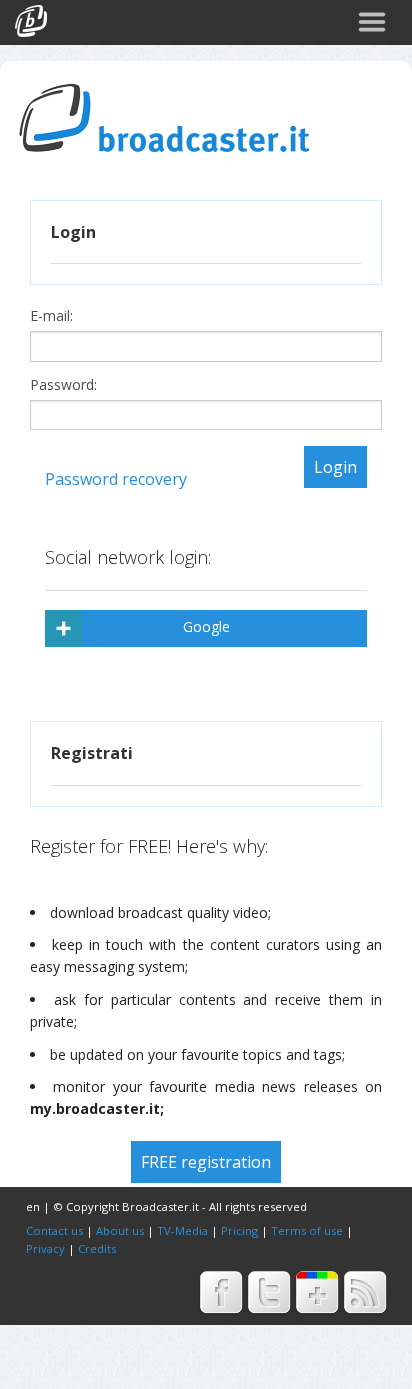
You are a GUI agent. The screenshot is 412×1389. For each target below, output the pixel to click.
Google (206, 626)
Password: (65, 385)
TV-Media (182, 1230)
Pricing (239, 1230)
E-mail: (53, 316)
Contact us (54, 1230)
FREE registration (206, 1162)
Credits (97, 1248)
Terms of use (307, 1230)
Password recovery (116, 479)
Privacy (45, 1248)
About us (120, 1230)
